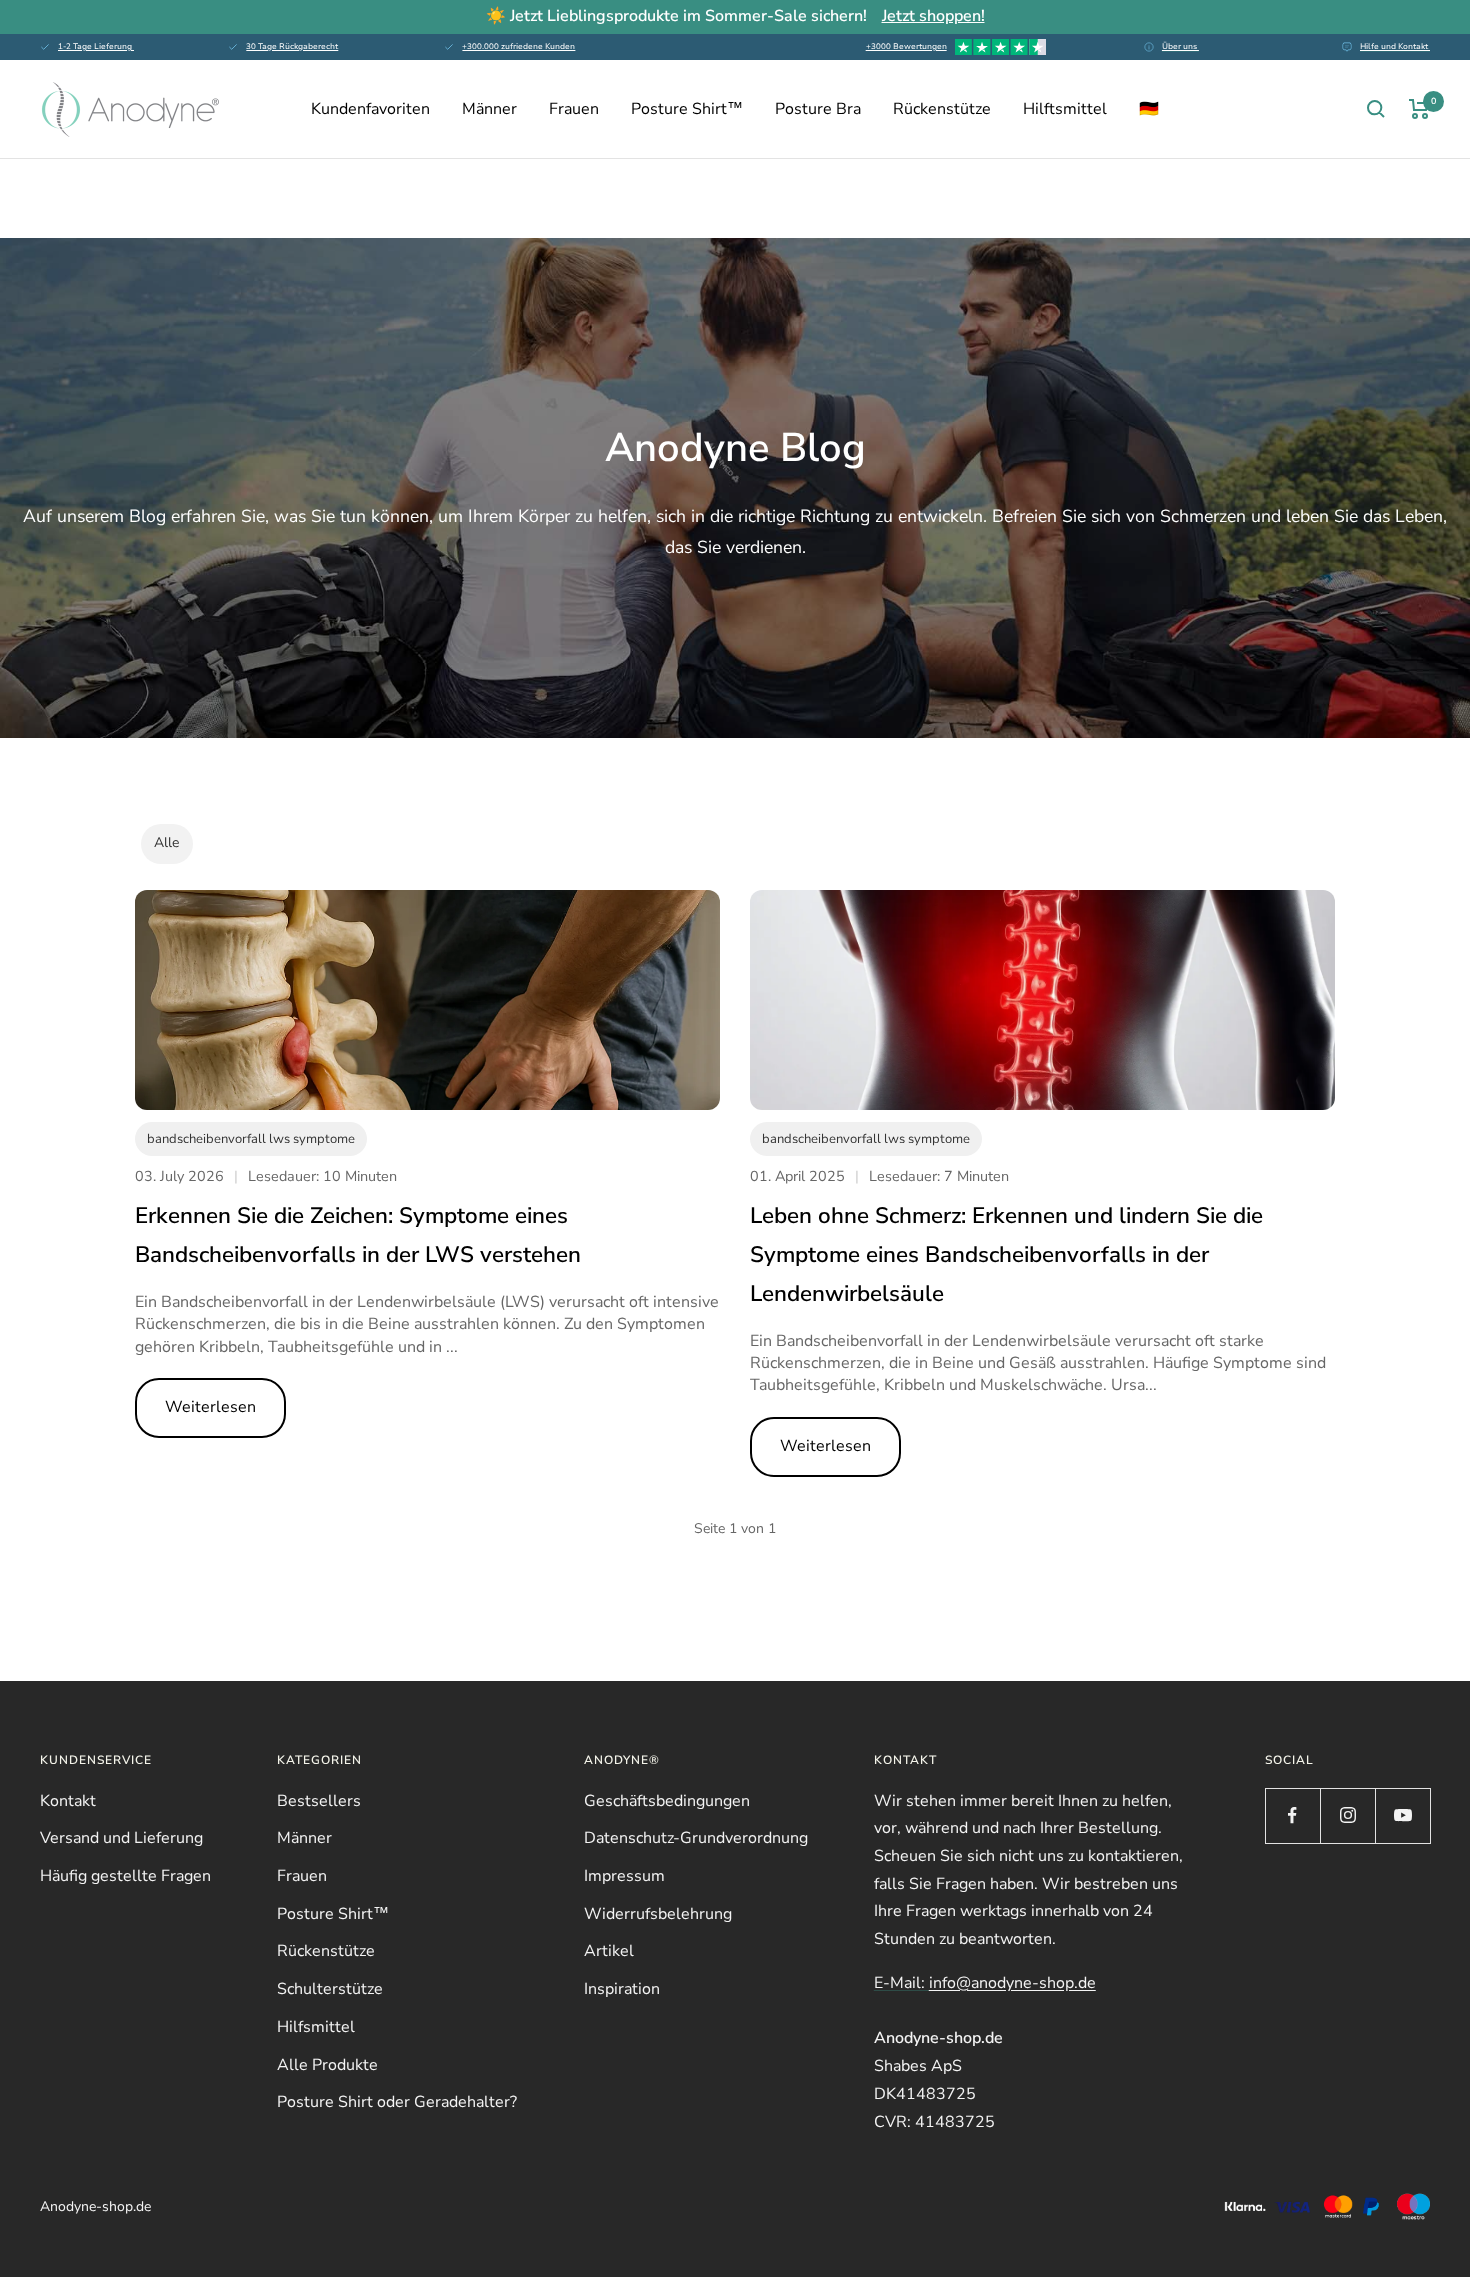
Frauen (574, 109)
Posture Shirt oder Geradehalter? (397, 2102)
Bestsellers (319, 1801)
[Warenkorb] (1419, 109)
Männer (489, 109)
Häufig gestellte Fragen (125, 1876)
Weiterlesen (210, 1407)
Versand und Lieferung (121, 1838)
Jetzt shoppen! (933, 16)
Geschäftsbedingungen (667, 1801)
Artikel (609, 1951)
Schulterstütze (330, 1989)
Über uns (1180, 46)
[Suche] (1376, 109)
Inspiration (622, 1989)
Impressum (624, 1876)
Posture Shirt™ (687, 109)
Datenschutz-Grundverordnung (696, 1838)
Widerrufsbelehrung (658, 1914)
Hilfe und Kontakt (1395, 46)
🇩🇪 (1149, 109)
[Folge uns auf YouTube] (1402, 1815)
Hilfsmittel (316, 2027)
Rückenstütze (942, 109)
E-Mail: (985, 1983)
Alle (166, 842)
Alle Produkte (327, 2065)
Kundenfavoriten (370, 109)
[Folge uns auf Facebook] (1292, 1815)
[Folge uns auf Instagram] (1347, 1815)
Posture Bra (818, 109)
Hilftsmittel (1065, 109)
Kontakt (68, 1801)
